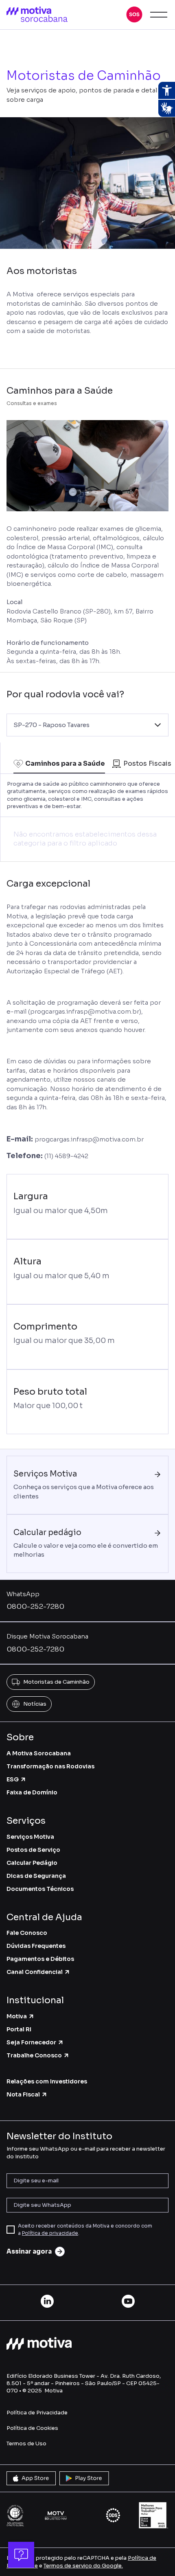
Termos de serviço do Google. (83, 2566)
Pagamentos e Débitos (40, 1959)
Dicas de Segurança (36, 1876)
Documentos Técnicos (40, 1889)
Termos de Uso (26, 2443)
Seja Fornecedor (31, 2042)
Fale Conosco (27, 1933)
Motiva (17, 2016)
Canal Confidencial (35, 1972)
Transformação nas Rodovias (50, 1766)
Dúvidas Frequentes (36, 1946)
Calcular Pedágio (32, 1863)
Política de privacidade (50, 2233)
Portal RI (19, 2029)
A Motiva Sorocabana (39, 1753)
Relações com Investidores (47, 2081)
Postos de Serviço (33, 1850)
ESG (13, 1779)
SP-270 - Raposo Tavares (51, 725)
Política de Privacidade (37, 2413)
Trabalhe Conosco (34, 2055)
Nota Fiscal (23, 2094)
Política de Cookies (32, 2428)
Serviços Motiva (30, 1837)
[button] (134, 15)
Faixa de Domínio (32, 1792)
